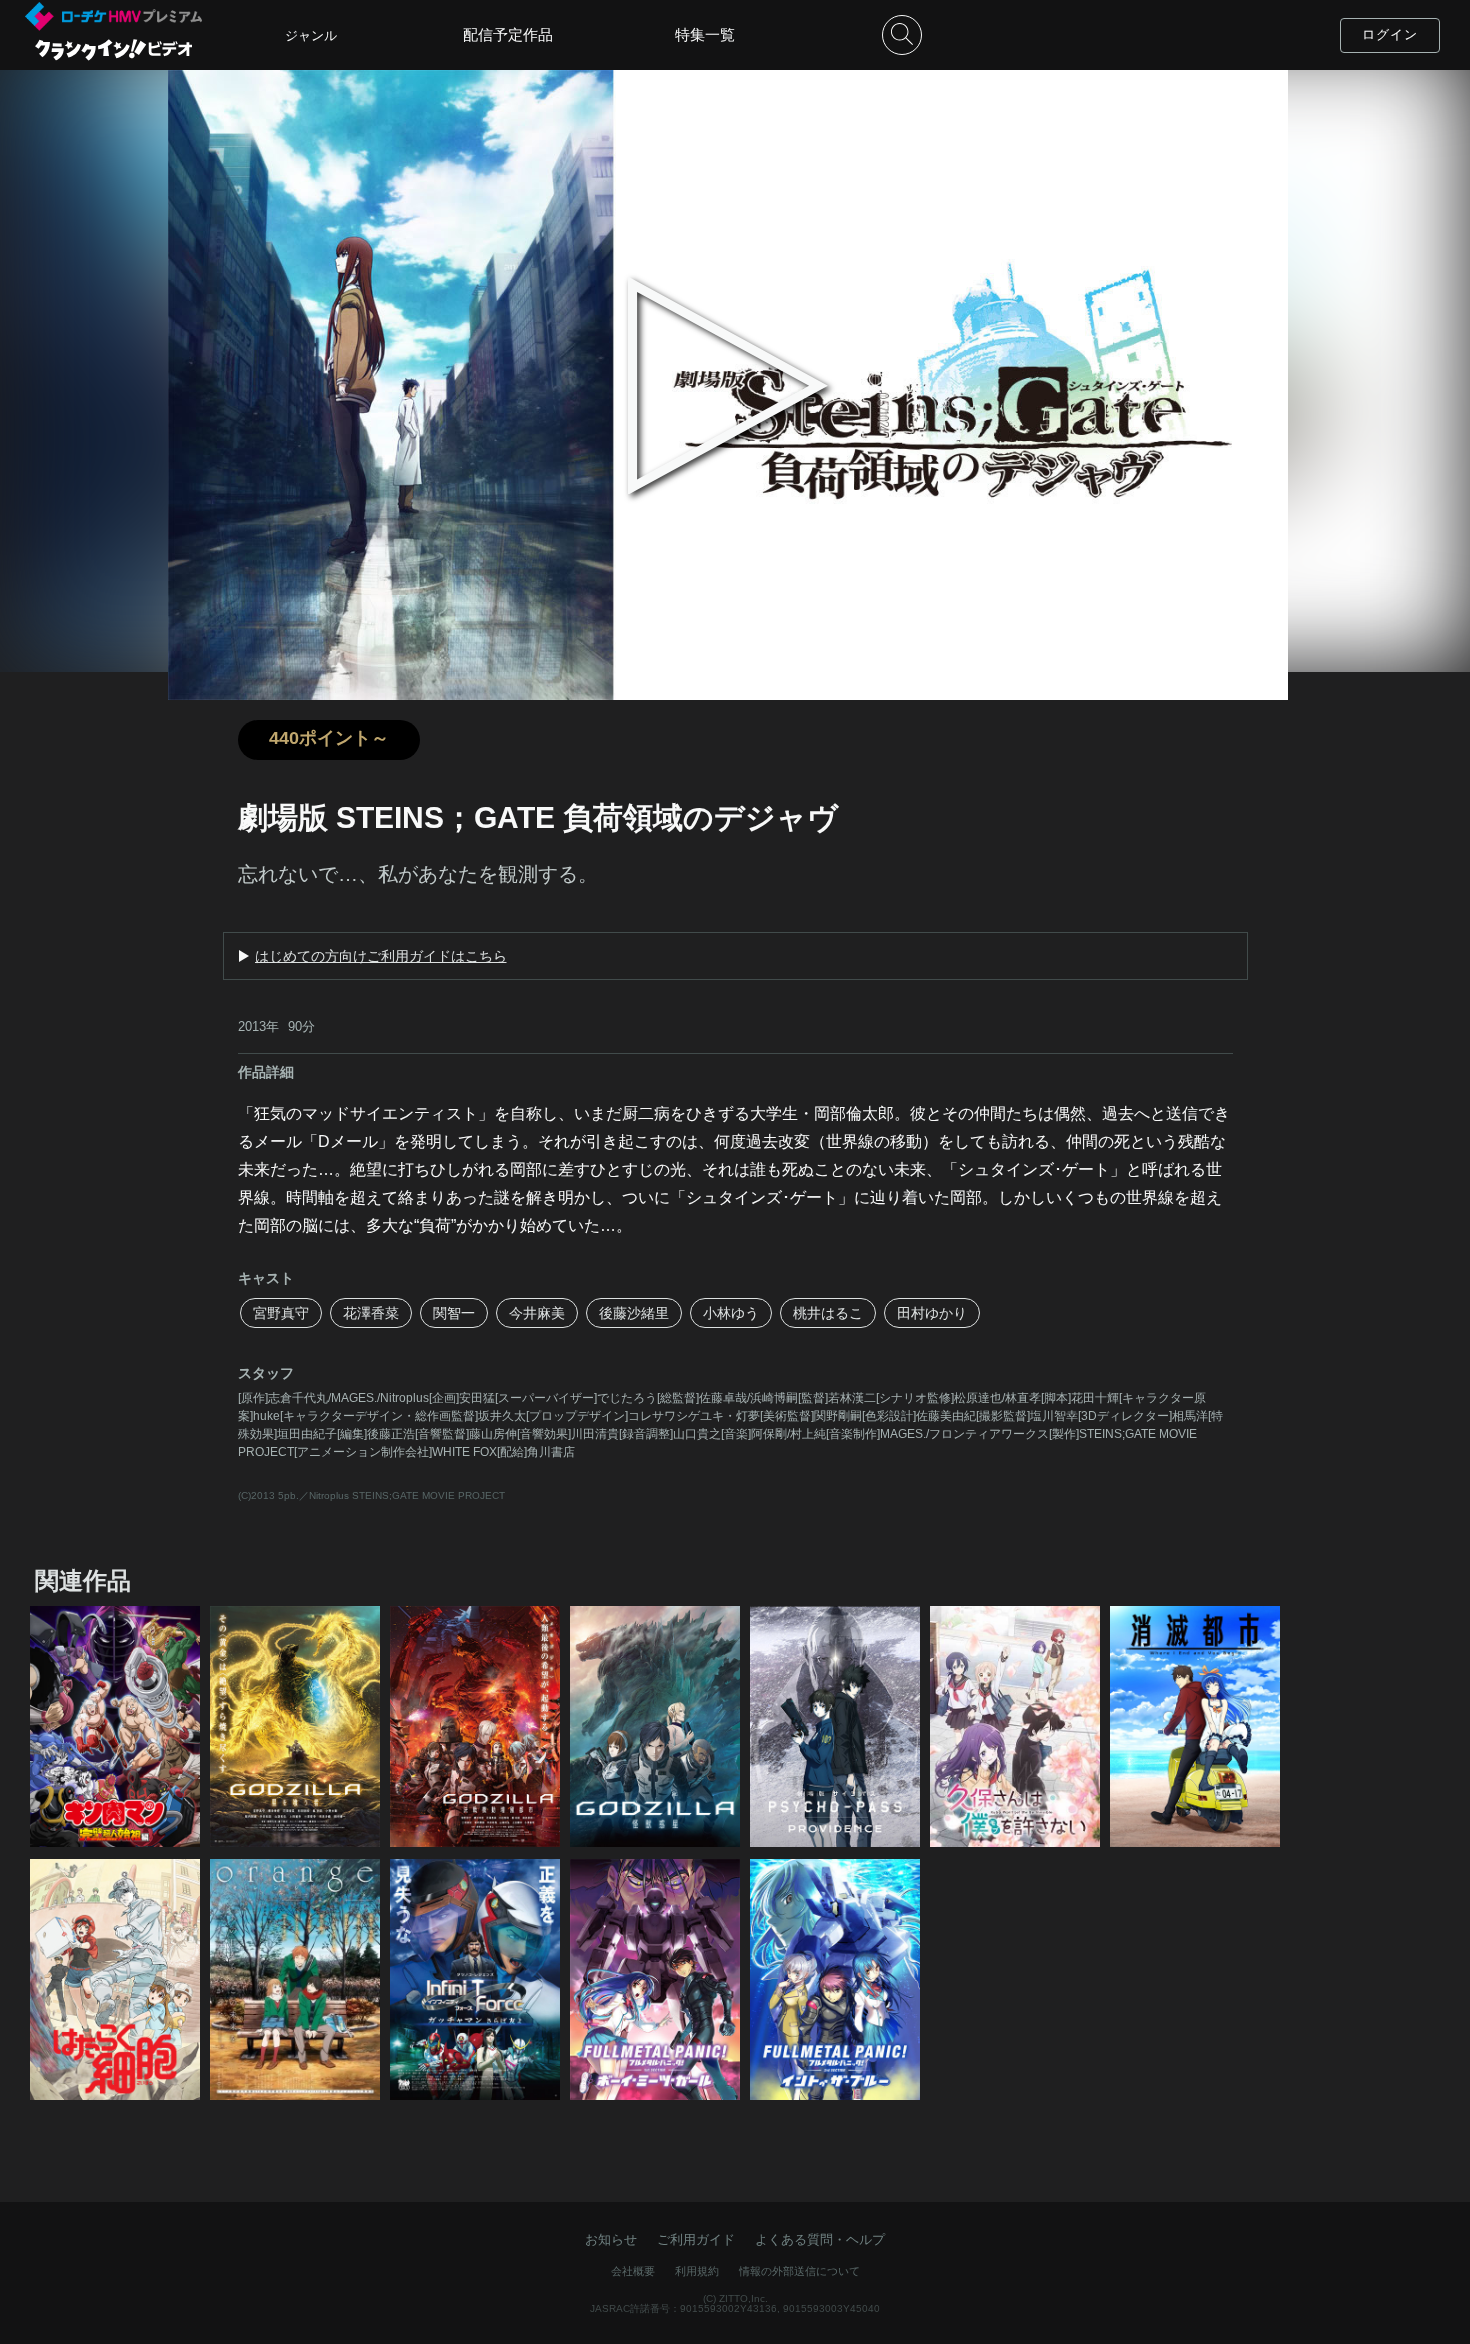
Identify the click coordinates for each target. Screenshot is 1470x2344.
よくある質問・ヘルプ (820, 2239)
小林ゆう (731, 1313)
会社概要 (633, 2271)
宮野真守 (281, 1313)
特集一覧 (705, 34)
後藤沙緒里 (634, 1313)
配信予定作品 (508, 34)
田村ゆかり (932, 1313)
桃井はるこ (828, 1313)
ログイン (1390, 34)
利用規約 (697, 2271)
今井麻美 (537, 1313)
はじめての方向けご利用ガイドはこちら (381, 956)
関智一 (454, 1313)
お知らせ (611, 2239)
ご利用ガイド (696, 2239)
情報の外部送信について (799, 2271)
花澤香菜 (371, 1313)
